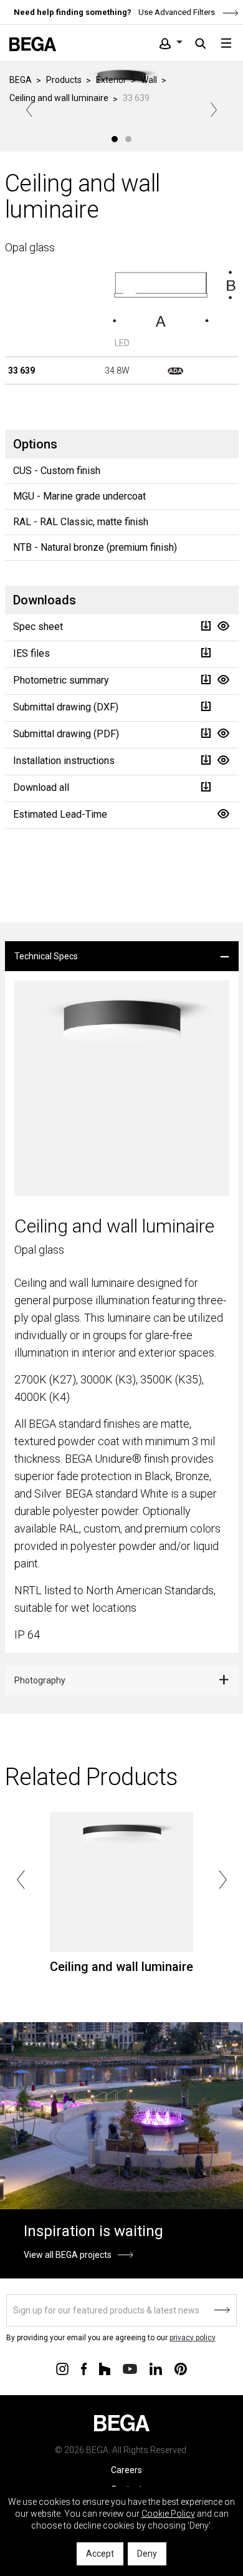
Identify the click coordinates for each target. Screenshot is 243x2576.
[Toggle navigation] (226, 43)
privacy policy (193, 2338)
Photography (40, 1680)
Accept (100, 2554)
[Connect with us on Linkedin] (156, 2368)
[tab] (122, 956)
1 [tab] (115, 139)
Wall (149, 80)
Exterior (111, 80)
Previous (29, 110)
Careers (126, 2470)
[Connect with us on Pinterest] (181, 2368)
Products (64, 80)
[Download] (206, 626)
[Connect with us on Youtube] (130, 2368)
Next (214, 110)
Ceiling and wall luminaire (59, 98)
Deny (147, 2554)
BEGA (21, 80)
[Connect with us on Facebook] (84, 2368)
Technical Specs (46, 956)
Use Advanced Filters (176, 12)
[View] (223, 626)
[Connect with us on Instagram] (62, 2368)
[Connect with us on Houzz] (105, 2368)
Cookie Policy (168, 2514)
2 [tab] (128, 139)
